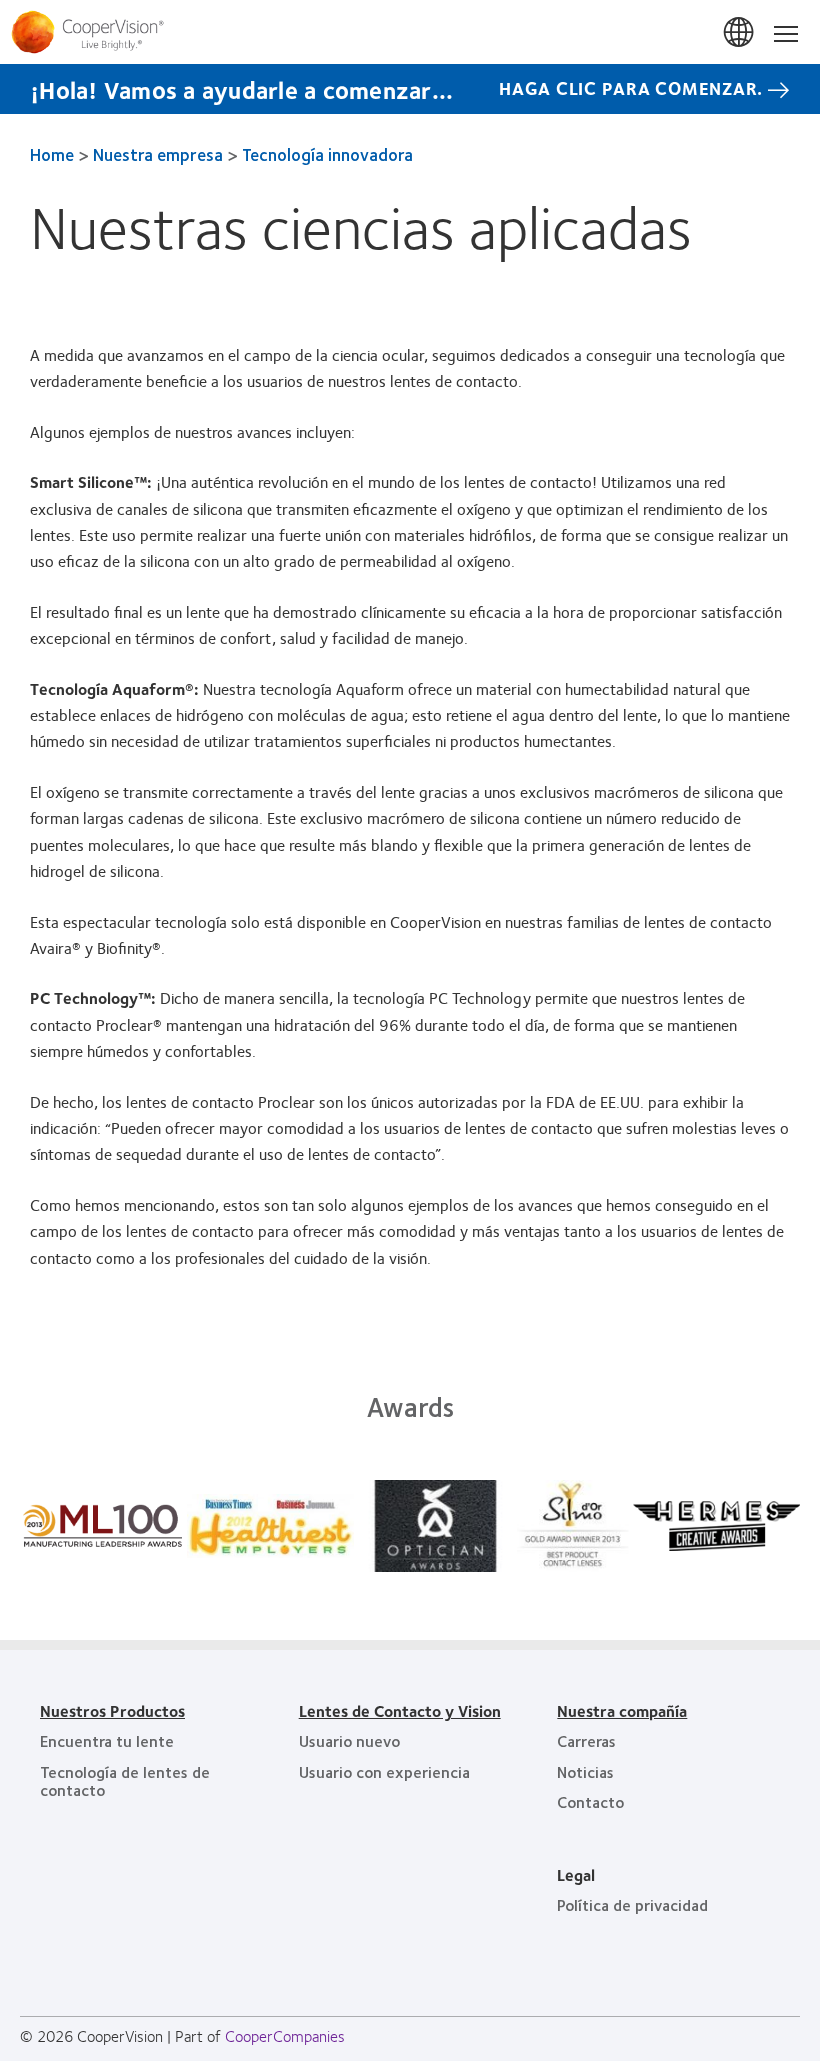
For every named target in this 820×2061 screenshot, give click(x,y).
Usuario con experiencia (384, 1771)
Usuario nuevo (349, 1740)
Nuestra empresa (158, 154)
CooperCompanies (285, 2035)
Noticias (585, 1771)
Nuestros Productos (112, 1710)
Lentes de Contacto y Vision (400, 1710)
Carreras (586, 1740)
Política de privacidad (632, 1904)
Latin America (740, 33)
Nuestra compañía (622, 1710)
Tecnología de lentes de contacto (125, 1780)
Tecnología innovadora (327, 154)
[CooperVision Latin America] (410, 32)
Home (52, 154)
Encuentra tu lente (107, 1740)
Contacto (590, 1801)
